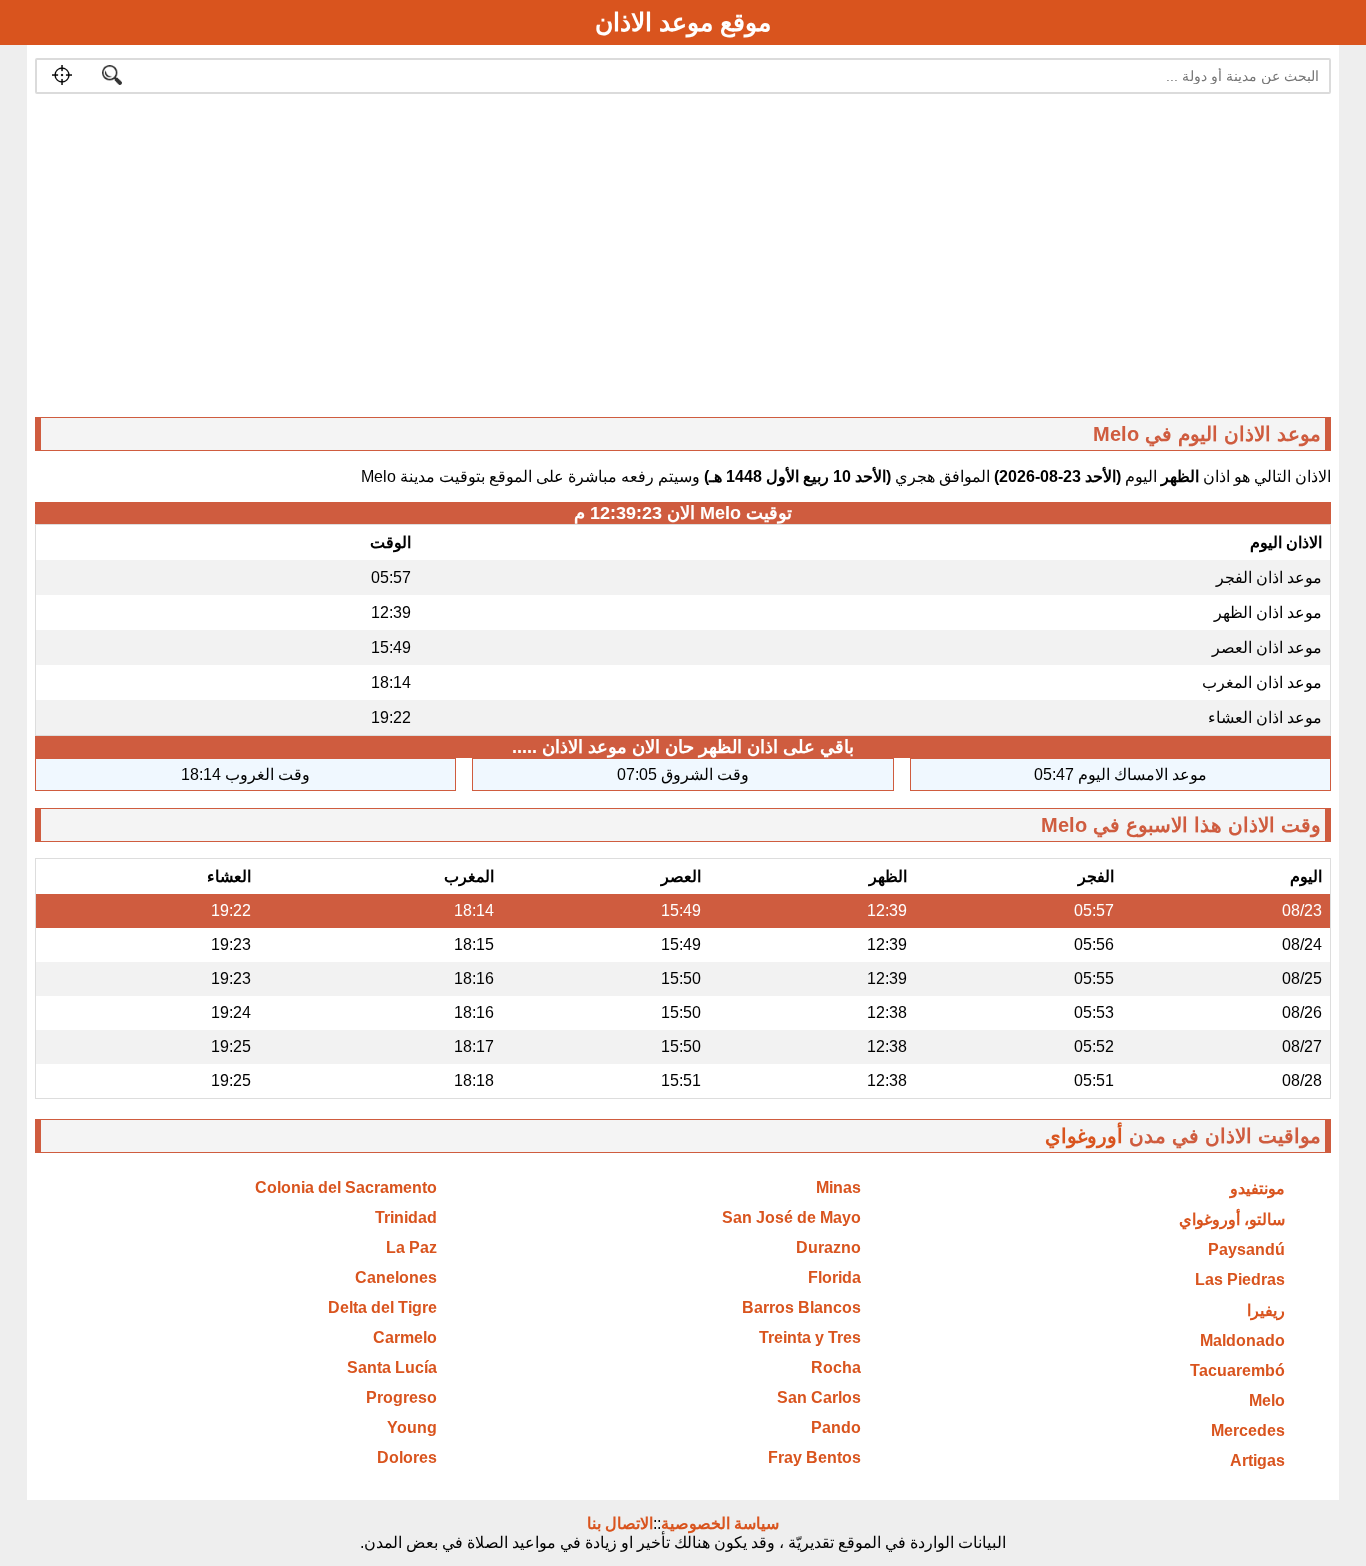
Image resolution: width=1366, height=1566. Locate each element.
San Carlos (819, 1397)
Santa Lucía (392, 1367)
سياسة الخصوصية (720, 1523)
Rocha (836, 1367)
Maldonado (1242, 1340)
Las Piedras (1240, 1279)
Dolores (407, 1457)
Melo (1267, 1400)
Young (412, 1427)
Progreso (401, 1397)
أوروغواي (1084, 1136)
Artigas (1257, 1460)
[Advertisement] (731, 260)
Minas (838, 1187)
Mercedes (1248, 1430)
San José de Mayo (791, 1217)
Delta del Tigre (382, 1307)
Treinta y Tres (810, 1337)
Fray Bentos (814, 1457)
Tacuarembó (1237, 1370)
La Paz (411, 1247)
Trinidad (406, 1217)
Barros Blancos (801, 1307)
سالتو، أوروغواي (1232, 1219)
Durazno (828, 1247)
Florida (834, 1277)
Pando (836, 1427)
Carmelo (405, 1337)
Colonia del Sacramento (346, 1187)
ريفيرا (1266, 1310)
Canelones (396, 1277)
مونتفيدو (1257, 1188)
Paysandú (1246, 1249)
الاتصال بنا (620, 1523)
